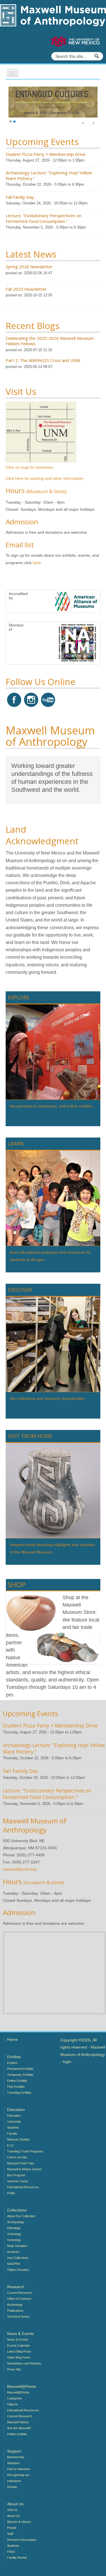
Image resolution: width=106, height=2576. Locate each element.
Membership (16, 2457)
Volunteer (13, 2463)
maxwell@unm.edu (20, 1869)
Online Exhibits (17, 2081)
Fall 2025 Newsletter (26, 289)
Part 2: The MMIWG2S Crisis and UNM (43, 360)
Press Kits (14, 2369)
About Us (13, 2516)
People (12, 2528)
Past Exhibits (16, 2087)
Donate (12, 2487)
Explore (12, 2063)
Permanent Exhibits (20, 2069)
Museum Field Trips (21, 2163)
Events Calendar (19, 2345)
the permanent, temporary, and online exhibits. (52, 1106)
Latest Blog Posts (19, 2351)
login (67, 2062)
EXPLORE (19, 997)
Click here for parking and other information (45, 478)
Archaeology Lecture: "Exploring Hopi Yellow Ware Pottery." (49, 175)
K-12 (10, 2145)
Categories (15, 2398)
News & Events (18, 2340)
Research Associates (22, 2540)
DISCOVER (20, 1290)
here (37, 563)
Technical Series (18, 2317)
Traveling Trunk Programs (25, 2151)
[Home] (53, 15)
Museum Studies (19, 2139)
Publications (15, 2311)
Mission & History (19, 2522)
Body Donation (17, 2246)
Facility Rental (17, 2558)
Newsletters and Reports (24, 2363)
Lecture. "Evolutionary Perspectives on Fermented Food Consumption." (44, 218)
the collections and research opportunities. (48, 1398)
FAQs (11, 2552)
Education (14, 2116)
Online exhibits (17, 2434)
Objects (12, 2404)
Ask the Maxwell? (19, 2428)
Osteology (14, 2234)
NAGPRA (14, 2264)
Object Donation (18, 2270)
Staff (10, 2534)
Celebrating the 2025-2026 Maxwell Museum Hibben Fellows (50, 341)
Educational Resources (23, 2187)
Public (11, 2193)
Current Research (20, 2293)
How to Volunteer (19, 2469)
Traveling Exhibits (19, 2093)
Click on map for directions (29, 467)
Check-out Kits (17, 2157)
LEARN (16, 1144)
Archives (13, 2252)
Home (12, 2039)
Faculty (12, 2133)
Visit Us (12, 2510)
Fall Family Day (20, 197)
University (14, 2121)
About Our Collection (21, 2216)
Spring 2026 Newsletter (29, 267)
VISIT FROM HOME (30, 1436)
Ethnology (14, 2228)
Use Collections (18, 2258)
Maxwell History (18, 2422)
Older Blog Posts (19, 2357)
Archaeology (16, 2222)
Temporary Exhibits (20, 2075)
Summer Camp (17, 2181)
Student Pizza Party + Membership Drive (46, 154)
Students (13, 2127)
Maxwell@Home (18, 2392)
